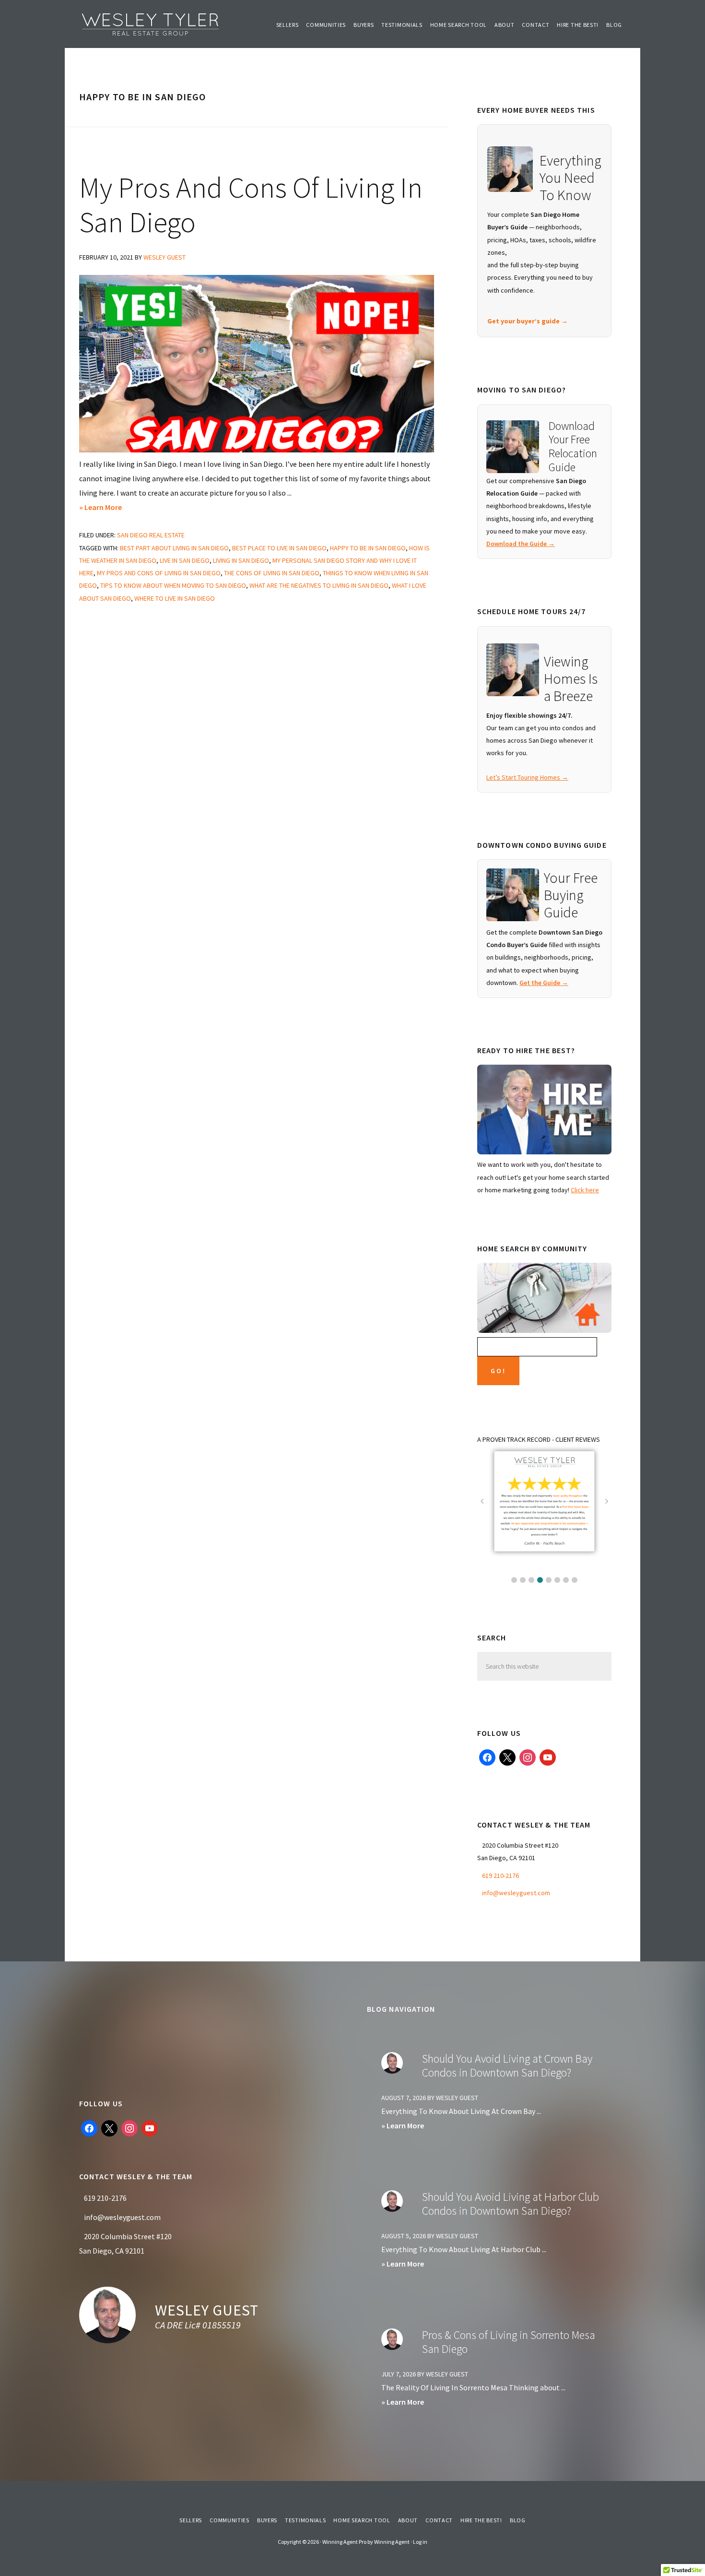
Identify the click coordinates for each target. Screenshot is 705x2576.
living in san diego (241, 560)
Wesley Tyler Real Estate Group (151, 24)
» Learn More (111, 508)
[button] (514, 1580)
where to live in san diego (175, 598)
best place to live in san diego (279, 548)
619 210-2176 (500, 1876)
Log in (420, 2542)
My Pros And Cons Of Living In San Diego (251, 205)
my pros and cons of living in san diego (159, 573)
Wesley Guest (207, 2310)
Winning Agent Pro (344, 2542)
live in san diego (185, 560)
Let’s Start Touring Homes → (527, 777)
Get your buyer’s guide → (528, 321)
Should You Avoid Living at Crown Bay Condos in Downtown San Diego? (507, 2066)
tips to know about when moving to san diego (173, 585)
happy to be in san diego (368, 548)
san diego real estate (151, 535)
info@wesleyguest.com (516, 1893)
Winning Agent (392, 2542)
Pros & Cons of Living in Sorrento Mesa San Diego (509, 2342)
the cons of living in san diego (272, 573)
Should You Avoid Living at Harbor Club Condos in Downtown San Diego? (511, 2204)
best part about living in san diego (174, 548)
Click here (585, 1190)
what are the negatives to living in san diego (319, 585)
